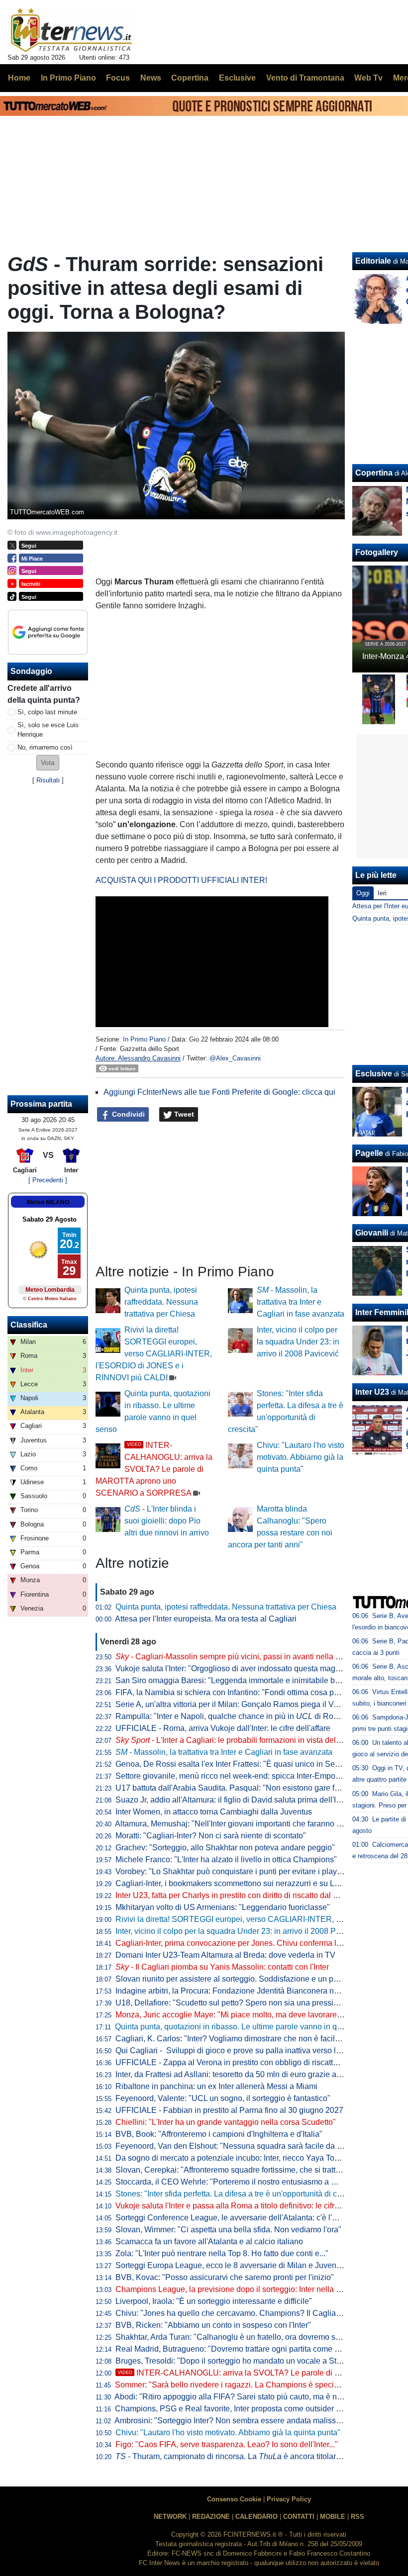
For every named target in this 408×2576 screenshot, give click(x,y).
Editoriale (373, 261)
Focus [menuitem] (118, 78)
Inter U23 (372, 1392)
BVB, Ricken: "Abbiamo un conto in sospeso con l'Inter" (213, 2325)
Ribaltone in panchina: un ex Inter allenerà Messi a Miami (216, 2086)
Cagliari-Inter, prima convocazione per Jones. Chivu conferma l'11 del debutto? (254, 1943)
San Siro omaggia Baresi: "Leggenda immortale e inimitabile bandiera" (240, 1680)
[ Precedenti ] (48, 1180)
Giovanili (372, 1233)
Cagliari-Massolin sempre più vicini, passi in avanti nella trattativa (240, 1657)
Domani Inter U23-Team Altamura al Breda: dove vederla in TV (225, 1955)
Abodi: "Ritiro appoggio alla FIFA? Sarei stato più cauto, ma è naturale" (239, 2397)
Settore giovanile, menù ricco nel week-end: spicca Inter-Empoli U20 (236, 1776)
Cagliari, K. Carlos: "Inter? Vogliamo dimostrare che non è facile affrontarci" (247, 2039)
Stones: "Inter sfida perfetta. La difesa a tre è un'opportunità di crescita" (239, 2194)
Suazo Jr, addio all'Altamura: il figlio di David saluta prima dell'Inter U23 (241, 1800)
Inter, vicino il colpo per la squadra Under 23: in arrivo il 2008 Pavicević (298, 1342)
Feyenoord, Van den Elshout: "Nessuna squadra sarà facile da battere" (240, 2146)
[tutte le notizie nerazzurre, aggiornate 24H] (71, 30)
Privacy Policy (289, 2499)
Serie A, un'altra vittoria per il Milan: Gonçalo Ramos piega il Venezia (236, 1704)
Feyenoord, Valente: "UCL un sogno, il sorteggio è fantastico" (223, 2098)
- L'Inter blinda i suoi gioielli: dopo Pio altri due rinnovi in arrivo (167, 1521)
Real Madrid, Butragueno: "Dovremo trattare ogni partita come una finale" (244, 2349)
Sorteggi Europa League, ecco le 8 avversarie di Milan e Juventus (231, 2265)
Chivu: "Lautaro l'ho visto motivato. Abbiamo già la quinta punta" (301, 1457)
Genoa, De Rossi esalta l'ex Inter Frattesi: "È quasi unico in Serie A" (235, 1764)
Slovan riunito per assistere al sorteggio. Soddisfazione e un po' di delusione (250, 1979)
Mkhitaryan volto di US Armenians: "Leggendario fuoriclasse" (223, 1907)
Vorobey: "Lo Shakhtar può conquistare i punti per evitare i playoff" (232, 1871)
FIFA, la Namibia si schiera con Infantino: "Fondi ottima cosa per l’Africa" (243, 1692)
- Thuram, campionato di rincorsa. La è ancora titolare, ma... (238, 2456)
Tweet (183, 1114)
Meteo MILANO (48, 1202)
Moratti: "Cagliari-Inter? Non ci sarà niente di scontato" (211, 1836)
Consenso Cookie (234, 2499)
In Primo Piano (144, 1039)
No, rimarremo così (45, 747)
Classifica (29, 1325)
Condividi (127, 1114)
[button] (48, 763)
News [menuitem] (151, 78)
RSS (357, 2517)
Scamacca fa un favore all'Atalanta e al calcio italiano (209, 2242)
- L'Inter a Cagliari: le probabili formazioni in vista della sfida (238, 1740)
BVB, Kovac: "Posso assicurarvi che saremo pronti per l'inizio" (225, 2277)
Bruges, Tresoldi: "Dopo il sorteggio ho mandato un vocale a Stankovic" (241, 2361)
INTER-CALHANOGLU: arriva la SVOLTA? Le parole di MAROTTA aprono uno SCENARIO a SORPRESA (154, 1469)
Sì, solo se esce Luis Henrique (48, 730)
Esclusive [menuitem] (237, 78)
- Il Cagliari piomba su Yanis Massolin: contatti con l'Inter (222, 1967)
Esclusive (374, 1074)
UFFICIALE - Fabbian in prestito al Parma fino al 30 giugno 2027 (229, 2110)
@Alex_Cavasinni (235, 1058)
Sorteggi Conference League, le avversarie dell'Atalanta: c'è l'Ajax (232, 2218)
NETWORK (170, 2517)
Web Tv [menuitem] (368, 78)
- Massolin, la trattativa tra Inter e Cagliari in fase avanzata (301, 1302)
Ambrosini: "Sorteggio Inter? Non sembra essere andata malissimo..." (236, 2421)
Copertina (374, 473)
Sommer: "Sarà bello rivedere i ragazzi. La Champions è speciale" (231, 2385)
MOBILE (333, 2517)
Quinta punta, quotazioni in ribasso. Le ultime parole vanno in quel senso (243, 2027)
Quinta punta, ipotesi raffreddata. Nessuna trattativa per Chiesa (161, 1302)
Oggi (363, 893)
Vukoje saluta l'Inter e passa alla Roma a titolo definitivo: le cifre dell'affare (245, 2206)
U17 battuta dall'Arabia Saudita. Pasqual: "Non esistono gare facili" (234, 1788)
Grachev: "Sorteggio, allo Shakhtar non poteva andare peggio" (225, 1848)
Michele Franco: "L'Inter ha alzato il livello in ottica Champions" (226, 1860)
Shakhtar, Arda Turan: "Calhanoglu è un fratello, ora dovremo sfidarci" (238, 2337)
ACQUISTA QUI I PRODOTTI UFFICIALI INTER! (181, 880)
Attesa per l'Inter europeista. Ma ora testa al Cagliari (206, 1619)
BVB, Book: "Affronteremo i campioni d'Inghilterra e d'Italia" (219, 2134)
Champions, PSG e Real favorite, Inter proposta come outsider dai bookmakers (254, 2409)
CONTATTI (299, 2517)
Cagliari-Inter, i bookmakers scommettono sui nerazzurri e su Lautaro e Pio (246, 1883)
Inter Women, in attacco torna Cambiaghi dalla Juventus (214, 1812)
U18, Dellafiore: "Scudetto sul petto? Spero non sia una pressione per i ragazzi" (255, 2003)
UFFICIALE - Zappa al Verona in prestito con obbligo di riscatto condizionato (250, 2062)
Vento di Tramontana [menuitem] (305, 78)
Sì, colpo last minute (47, 712)
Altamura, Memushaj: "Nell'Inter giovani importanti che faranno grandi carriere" (253, 1824)
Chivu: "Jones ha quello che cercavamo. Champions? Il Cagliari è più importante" (259, 2313)
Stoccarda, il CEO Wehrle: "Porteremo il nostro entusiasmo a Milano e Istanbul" (255, 2182)
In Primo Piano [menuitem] (68, 78)
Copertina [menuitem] (190, 78)
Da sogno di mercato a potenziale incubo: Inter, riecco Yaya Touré (231, 2158)
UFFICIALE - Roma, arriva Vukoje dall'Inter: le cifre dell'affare (223, 1728)
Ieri (382, 893)
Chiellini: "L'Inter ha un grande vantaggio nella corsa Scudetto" (226, 2122)
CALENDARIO (256, 2517)
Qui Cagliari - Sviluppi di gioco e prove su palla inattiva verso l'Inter (234, 2051)
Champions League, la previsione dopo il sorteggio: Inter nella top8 (233, 2289)
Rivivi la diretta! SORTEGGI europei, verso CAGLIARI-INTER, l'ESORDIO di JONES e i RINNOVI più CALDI (154, 1354)
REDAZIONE (211, 2517)
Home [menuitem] (19, 78)
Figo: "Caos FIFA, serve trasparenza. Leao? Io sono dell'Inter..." (227, 2444)
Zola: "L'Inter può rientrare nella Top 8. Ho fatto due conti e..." (222, 2253)
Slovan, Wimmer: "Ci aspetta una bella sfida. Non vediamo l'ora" (228, 2230)
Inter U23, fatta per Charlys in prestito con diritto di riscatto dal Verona (237, 1895)
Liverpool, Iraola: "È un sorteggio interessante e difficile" (214, 2301)
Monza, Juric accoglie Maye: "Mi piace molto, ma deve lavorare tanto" (237, 2015)
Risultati (48, 780)
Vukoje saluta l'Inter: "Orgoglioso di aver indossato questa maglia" (231, 1669)
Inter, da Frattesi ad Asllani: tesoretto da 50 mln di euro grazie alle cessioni (246, 2074)
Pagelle (369, 1153)
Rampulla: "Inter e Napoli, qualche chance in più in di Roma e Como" (246, 1716)
